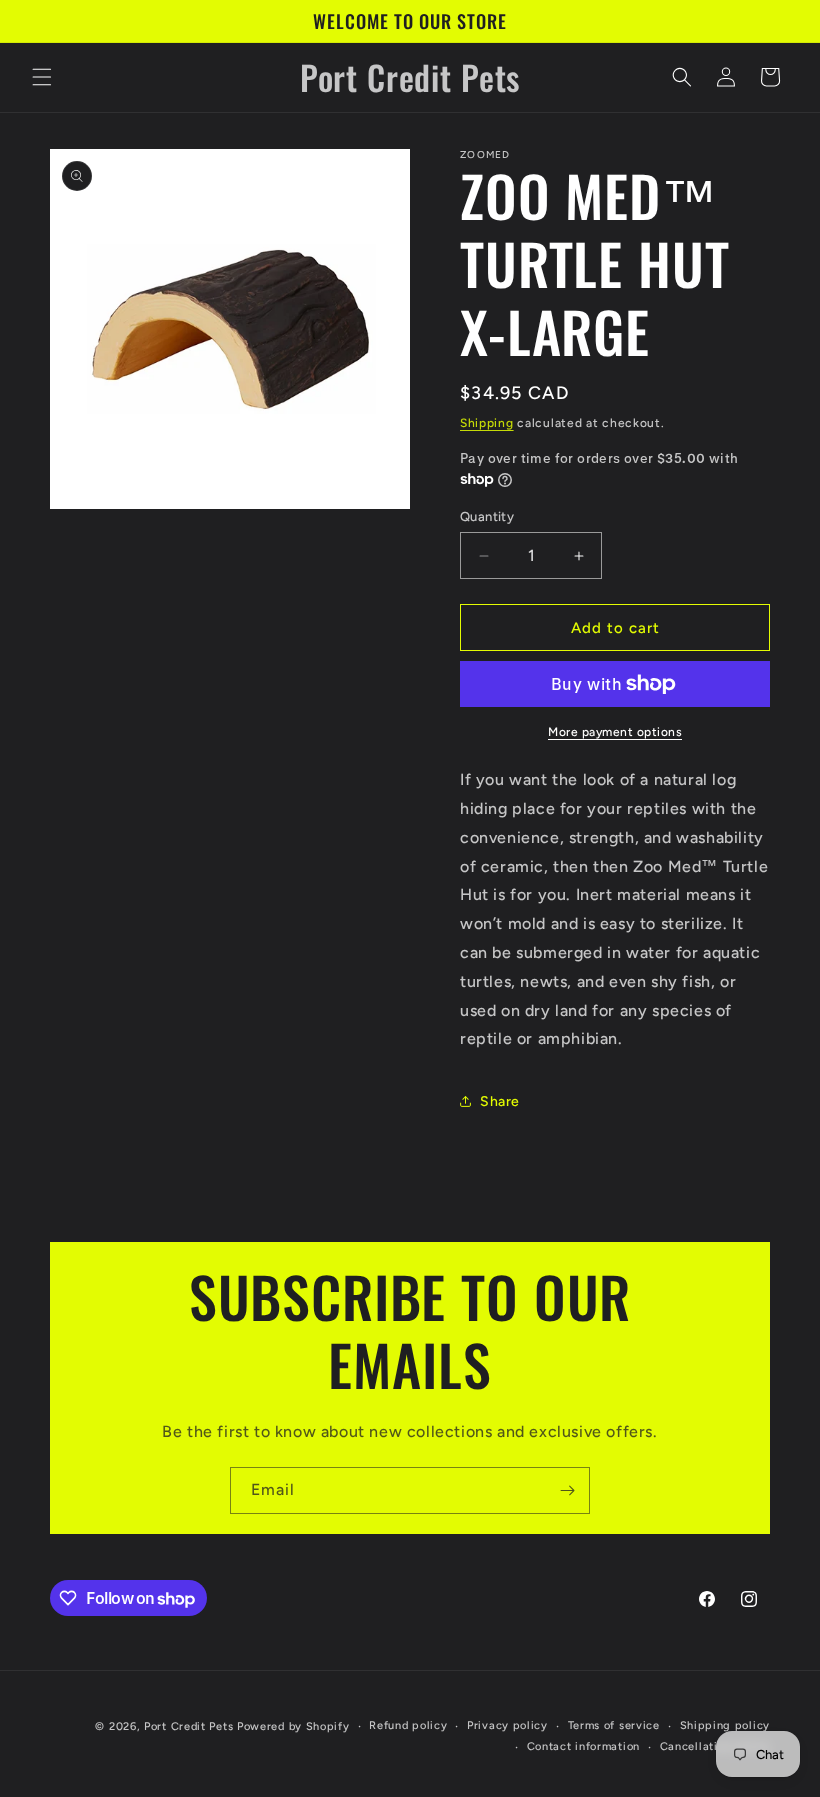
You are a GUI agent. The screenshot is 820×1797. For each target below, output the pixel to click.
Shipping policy (725, 1725)
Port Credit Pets (188, 1726)
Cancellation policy (715, 1746)
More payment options (615, 732)
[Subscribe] (567, 1490)
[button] (42, 77)
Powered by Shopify (293, 1726)
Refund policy (408, 1725)
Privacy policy (507, 1725)
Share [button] (500, 1101)
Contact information (583, 1746)
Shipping (487, 423)
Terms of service (614, 1725)
